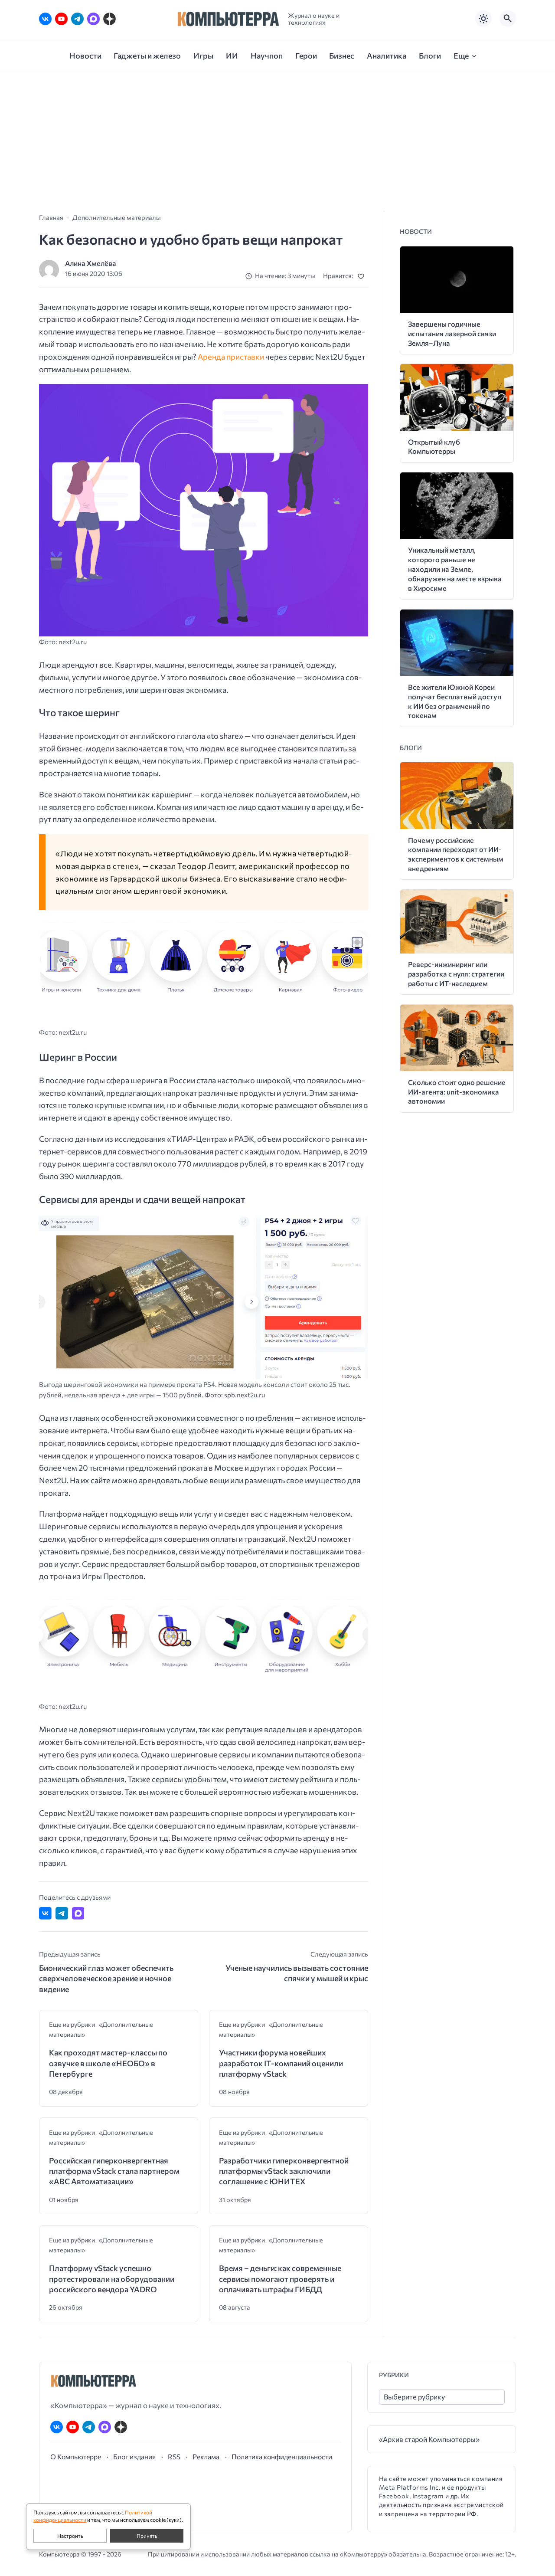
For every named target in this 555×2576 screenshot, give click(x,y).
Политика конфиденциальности (282, 2456)
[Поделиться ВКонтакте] (45, 1913)
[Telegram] (77, 19)
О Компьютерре (76, 2456)
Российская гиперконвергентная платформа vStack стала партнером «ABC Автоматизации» (114, 2171)
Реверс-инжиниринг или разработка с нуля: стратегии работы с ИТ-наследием (456, 974)
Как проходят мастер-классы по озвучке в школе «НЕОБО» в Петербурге (108, 2063)
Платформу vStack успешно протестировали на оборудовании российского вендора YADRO (112, 2279)
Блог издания (134, 2456)
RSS (174, 2456)
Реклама (206, 2456)
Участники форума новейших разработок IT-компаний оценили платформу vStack (281, 2063)
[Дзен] (109, 19)
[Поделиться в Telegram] (62, 1913)
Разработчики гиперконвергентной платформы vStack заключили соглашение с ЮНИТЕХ (284, 2171)
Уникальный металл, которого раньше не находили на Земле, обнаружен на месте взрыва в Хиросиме (455, 569)
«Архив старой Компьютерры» (429, 2439)
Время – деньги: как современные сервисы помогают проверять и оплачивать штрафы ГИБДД (280, 2279)
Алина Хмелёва (91, 263)
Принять (147, 2536)
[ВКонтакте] (45, 19)
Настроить (70, 2536)
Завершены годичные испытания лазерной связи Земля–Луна (452, 333)
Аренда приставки (231, 357)
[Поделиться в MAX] (78, 1913)
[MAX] (93, 19)
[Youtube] (61, 19)
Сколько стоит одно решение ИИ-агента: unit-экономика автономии (457, 1092)
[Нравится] (363, 276)
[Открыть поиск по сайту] (508, 19)
